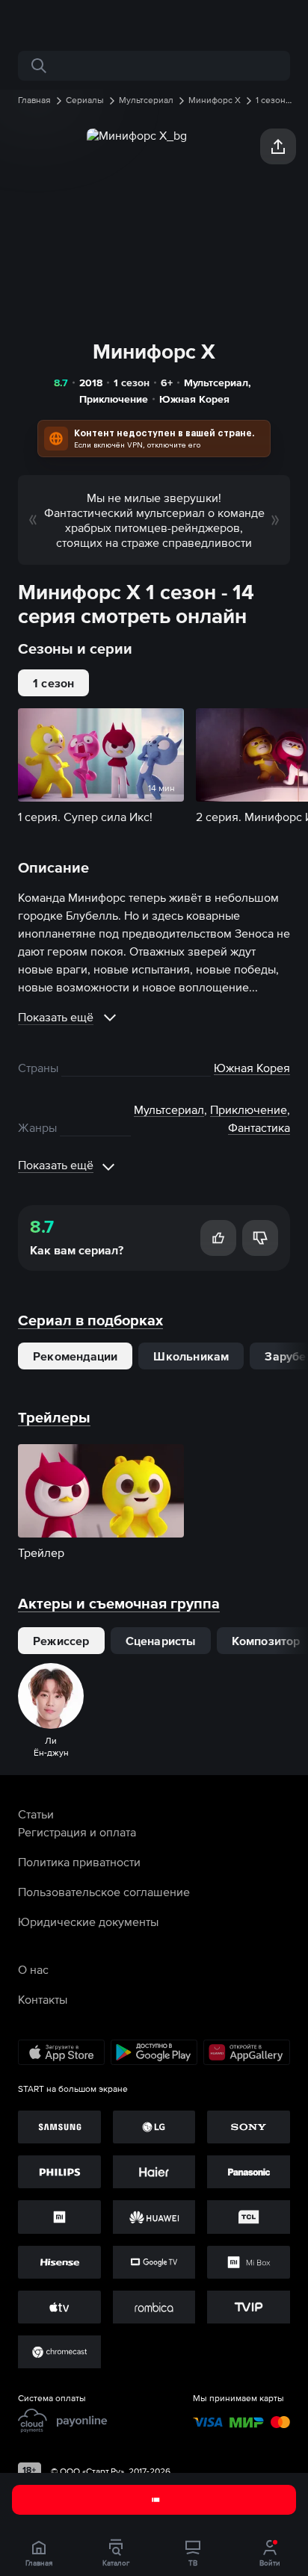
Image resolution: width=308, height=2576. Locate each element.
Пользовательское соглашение (104, 1892)
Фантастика (259, 1127)
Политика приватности (79, 1862)
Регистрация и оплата (77, 1832)
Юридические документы (88, 1922)
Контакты (43, 1999)
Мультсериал (216, 383)
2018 (91, 383)
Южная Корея (194, 399)
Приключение (114, 399)
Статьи (36, 1814)
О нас (33, 1969)
